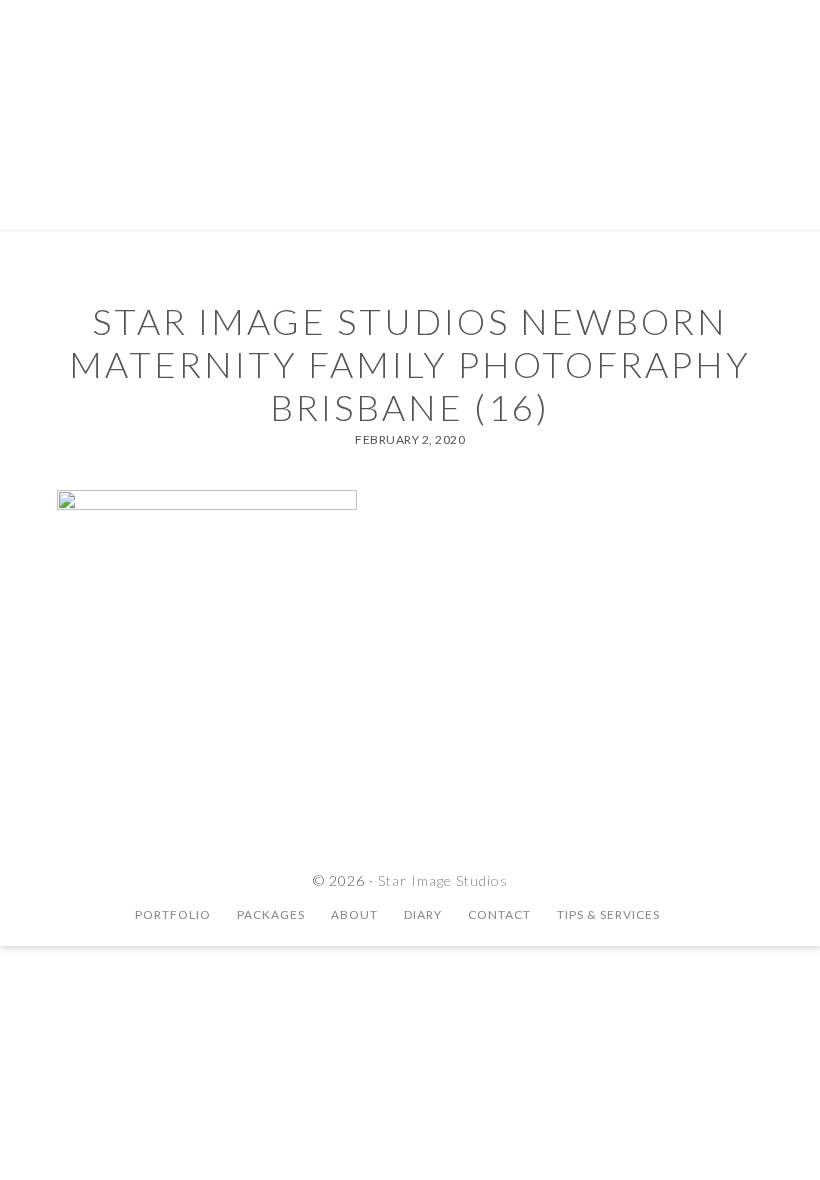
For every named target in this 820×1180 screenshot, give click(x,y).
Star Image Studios (410, 85)
